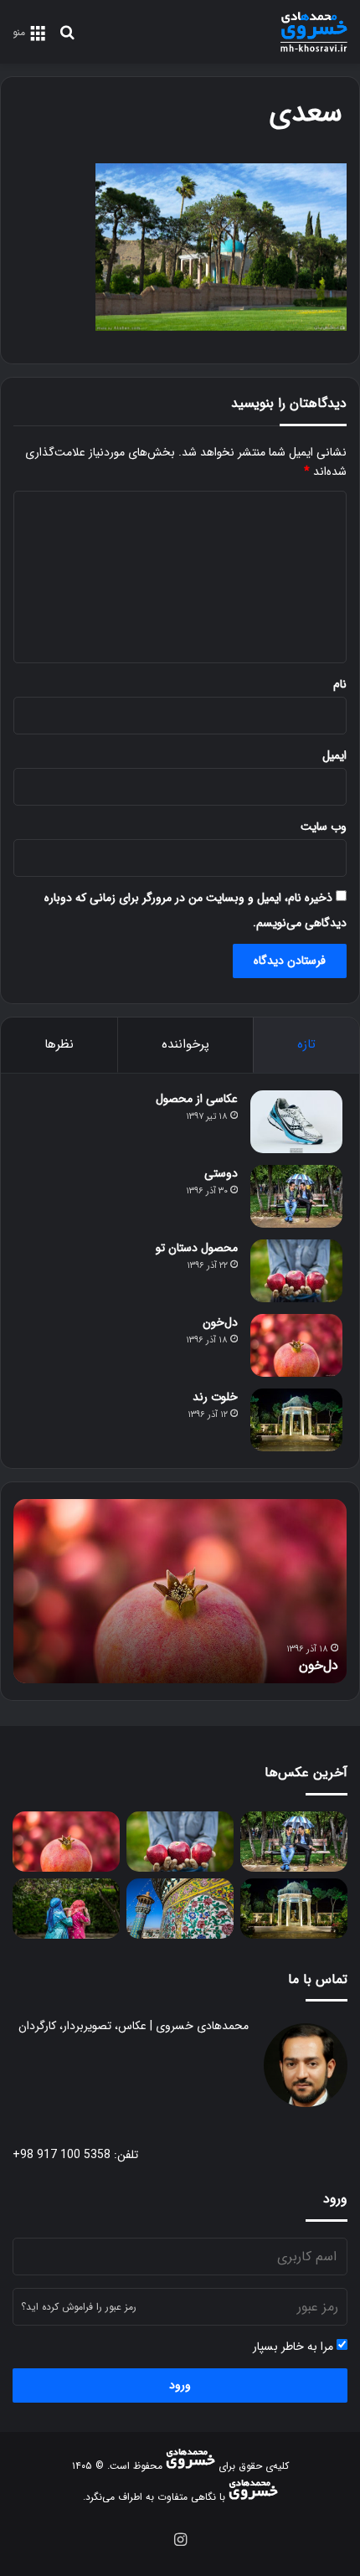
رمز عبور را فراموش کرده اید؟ (79, 2307)
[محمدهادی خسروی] (314, 32)
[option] (180, 1591)
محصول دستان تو (197, 1248)
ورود (180, 2385)
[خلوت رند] (296, 1420)
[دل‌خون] (296, 1345)
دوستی (221, 1173)
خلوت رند (215, 1397)
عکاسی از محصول (197, 1099)
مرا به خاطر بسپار (295, 2347)
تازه (306, 1044)
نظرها (59, 1044)
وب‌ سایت (324, 827)
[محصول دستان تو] (296, 1271)
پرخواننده (185, 1044)
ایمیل (334, 755)
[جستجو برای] (67, 39)
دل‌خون (220, 1322)
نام (340, 684)
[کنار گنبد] (180, 1909)
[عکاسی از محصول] (296, 1122)
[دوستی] (296, 1196)
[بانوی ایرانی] (66, 1909)
